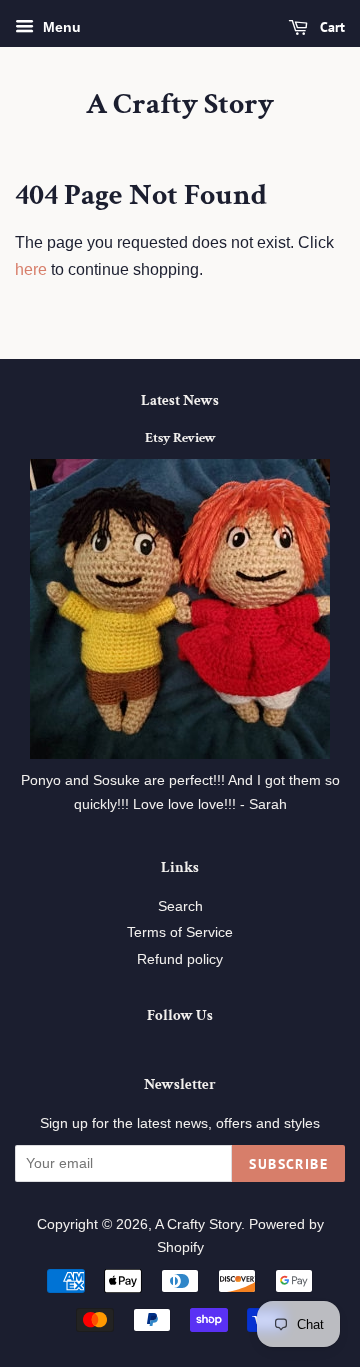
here (31, 269)
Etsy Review (180, 438)
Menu (60, 27)
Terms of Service (180, 932)
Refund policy (180, 959)
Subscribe (288, 1164)
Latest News (180, 400)
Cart (330, 27)
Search (180, 906)
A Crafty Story (180, 105)
